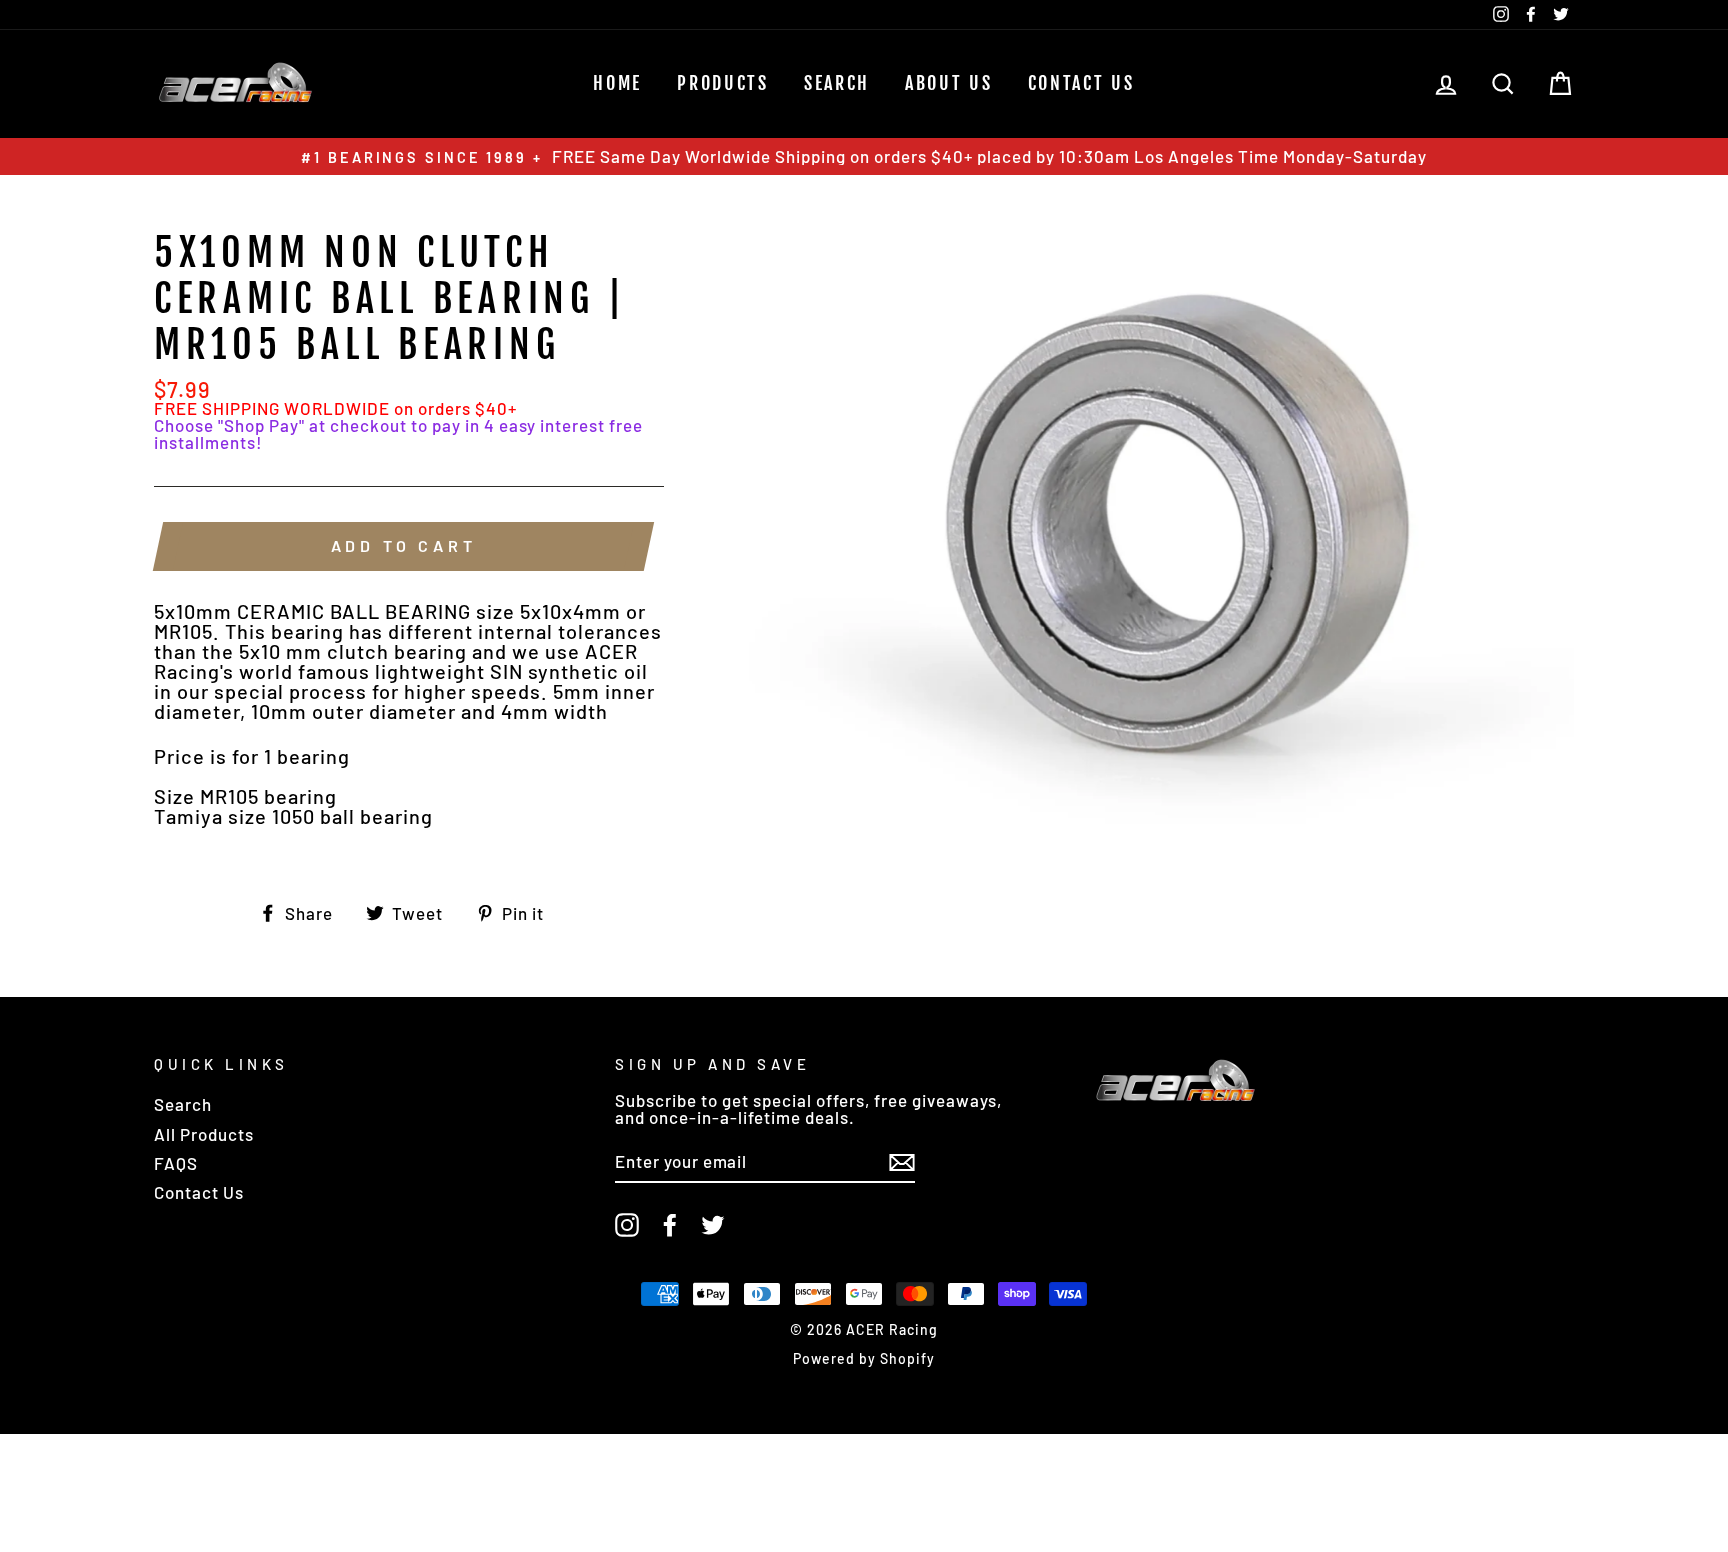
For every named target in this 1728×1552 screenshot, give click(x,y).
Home (617, 83)
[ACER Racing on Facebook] (670, 1225)
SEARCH (837, 83)
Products (723, 83)
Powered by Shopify (864, 1358)
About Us (949, 83)
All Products (204, 1134)
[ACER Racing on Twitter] (713, 1225)
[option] (864, 156)
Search (183, 1104)
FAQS (176, 1163)
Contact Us (1081, 83)
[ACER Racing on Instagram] (627, 1225)
